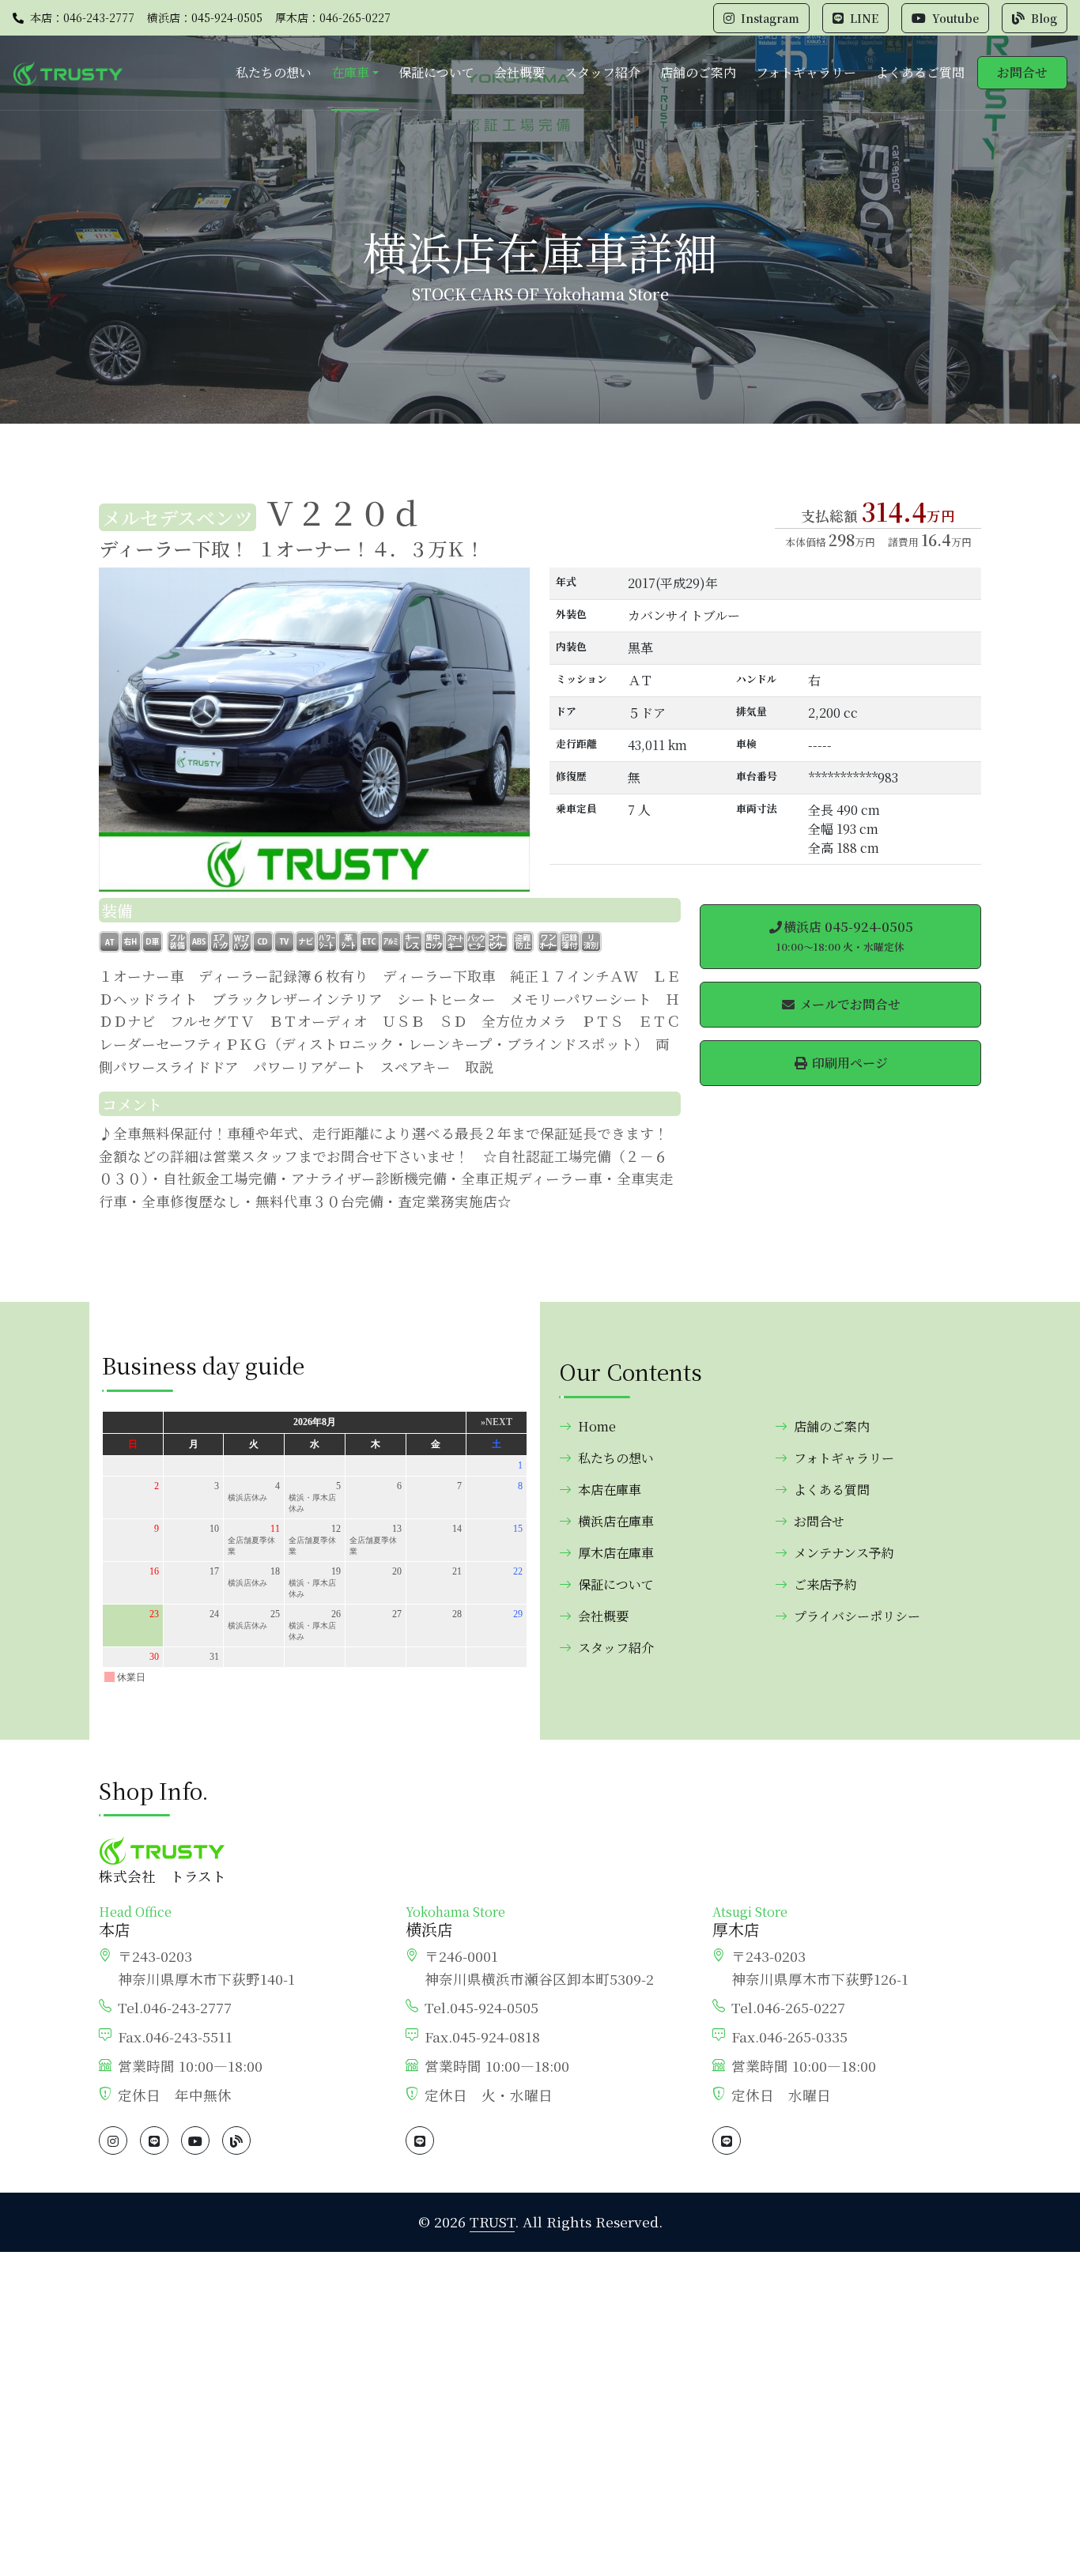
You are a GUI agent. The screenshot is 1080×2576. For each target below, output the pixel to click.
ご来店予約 (825, 1584)
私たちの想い (274, 72)
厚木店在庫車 (616, 1553)
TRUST (492, 2221)
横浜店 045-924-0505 (845, 936)
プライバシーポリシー (857, 1616)
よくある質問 (832, 1490)
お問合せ (1022, 72)
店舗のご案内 (698, 72)
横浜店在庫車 (616, 1521)
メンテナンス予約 (844, 1553)
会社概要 (519, 72)
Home (597, 1426)
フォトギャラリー (806, 72)
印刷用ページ (848, 1063)
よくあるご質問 (920, 72)
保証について (436, 72)
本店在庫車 (610, 1490)
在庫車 (350, 72)
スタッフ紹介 (602, 72)
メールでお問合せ (848, 1004)
